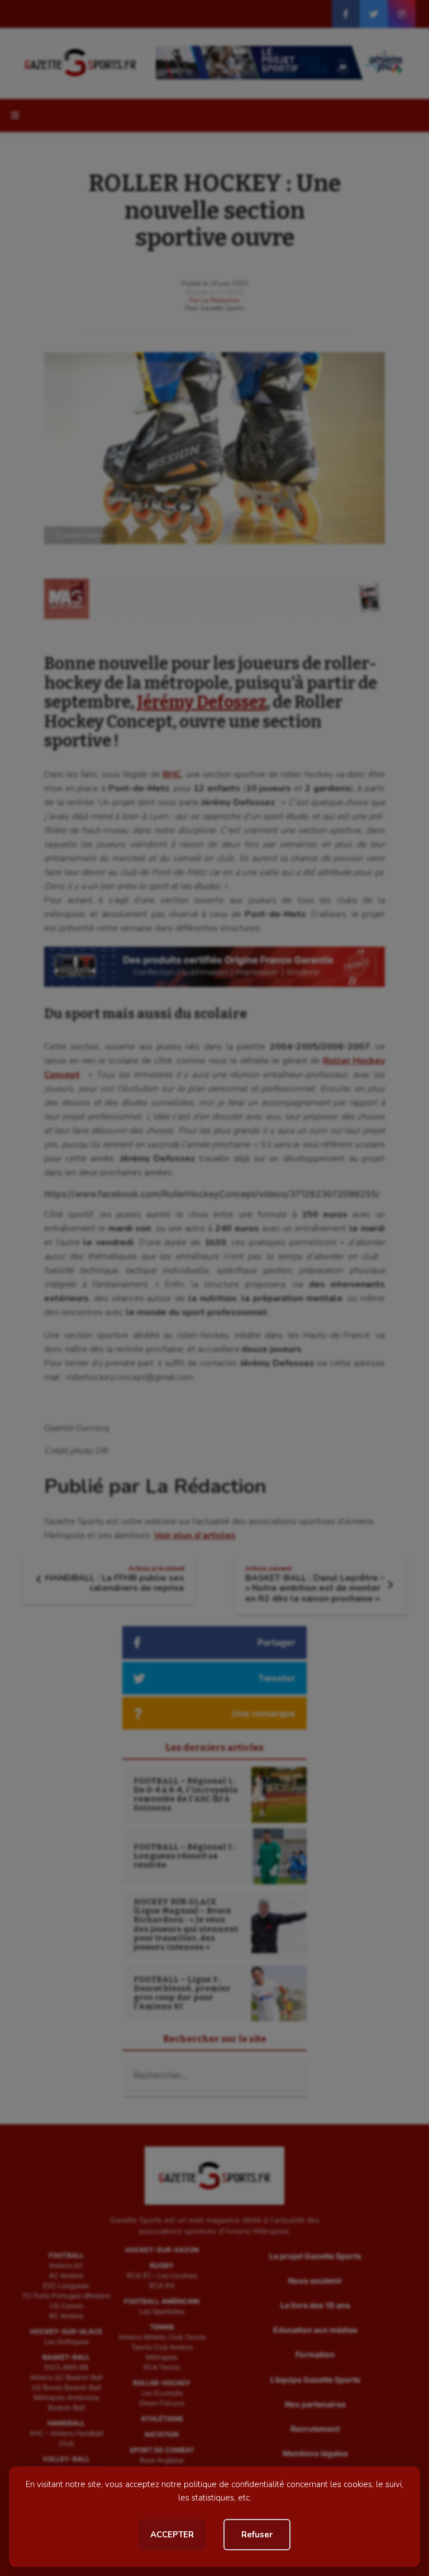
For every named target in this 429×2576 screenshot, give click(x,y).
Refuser (257, 2535)
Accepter (172, 2535)
